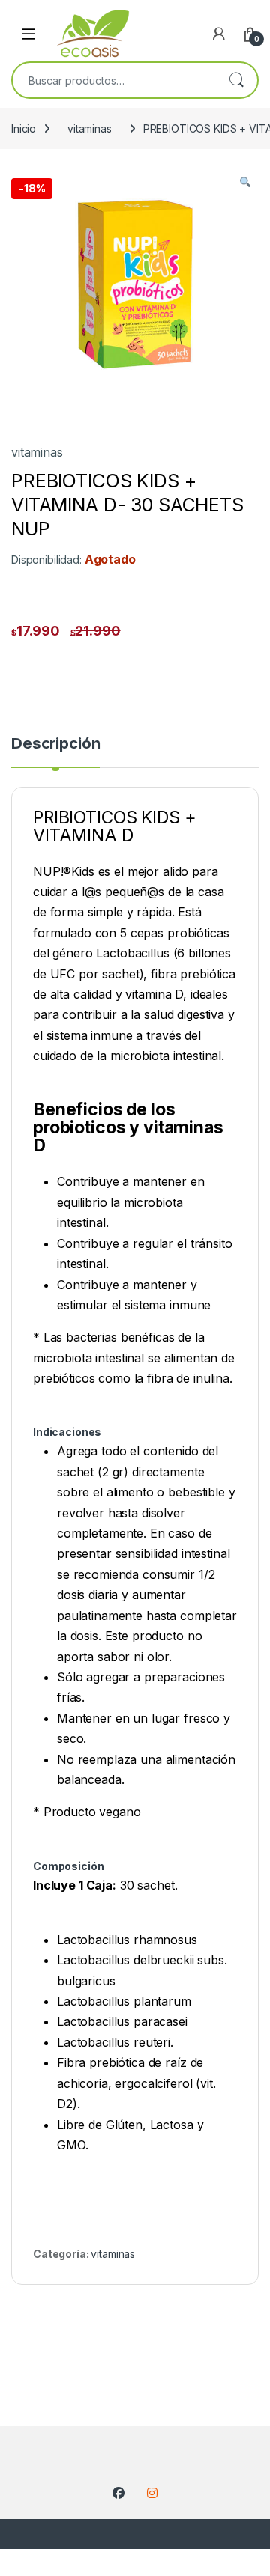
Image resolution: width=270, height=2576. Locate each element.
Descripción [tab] (55, 744)
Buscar (236, 80)
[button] (245, 183)
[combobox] (114, 80)
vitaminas (90, 128)
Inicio (24, 128)
